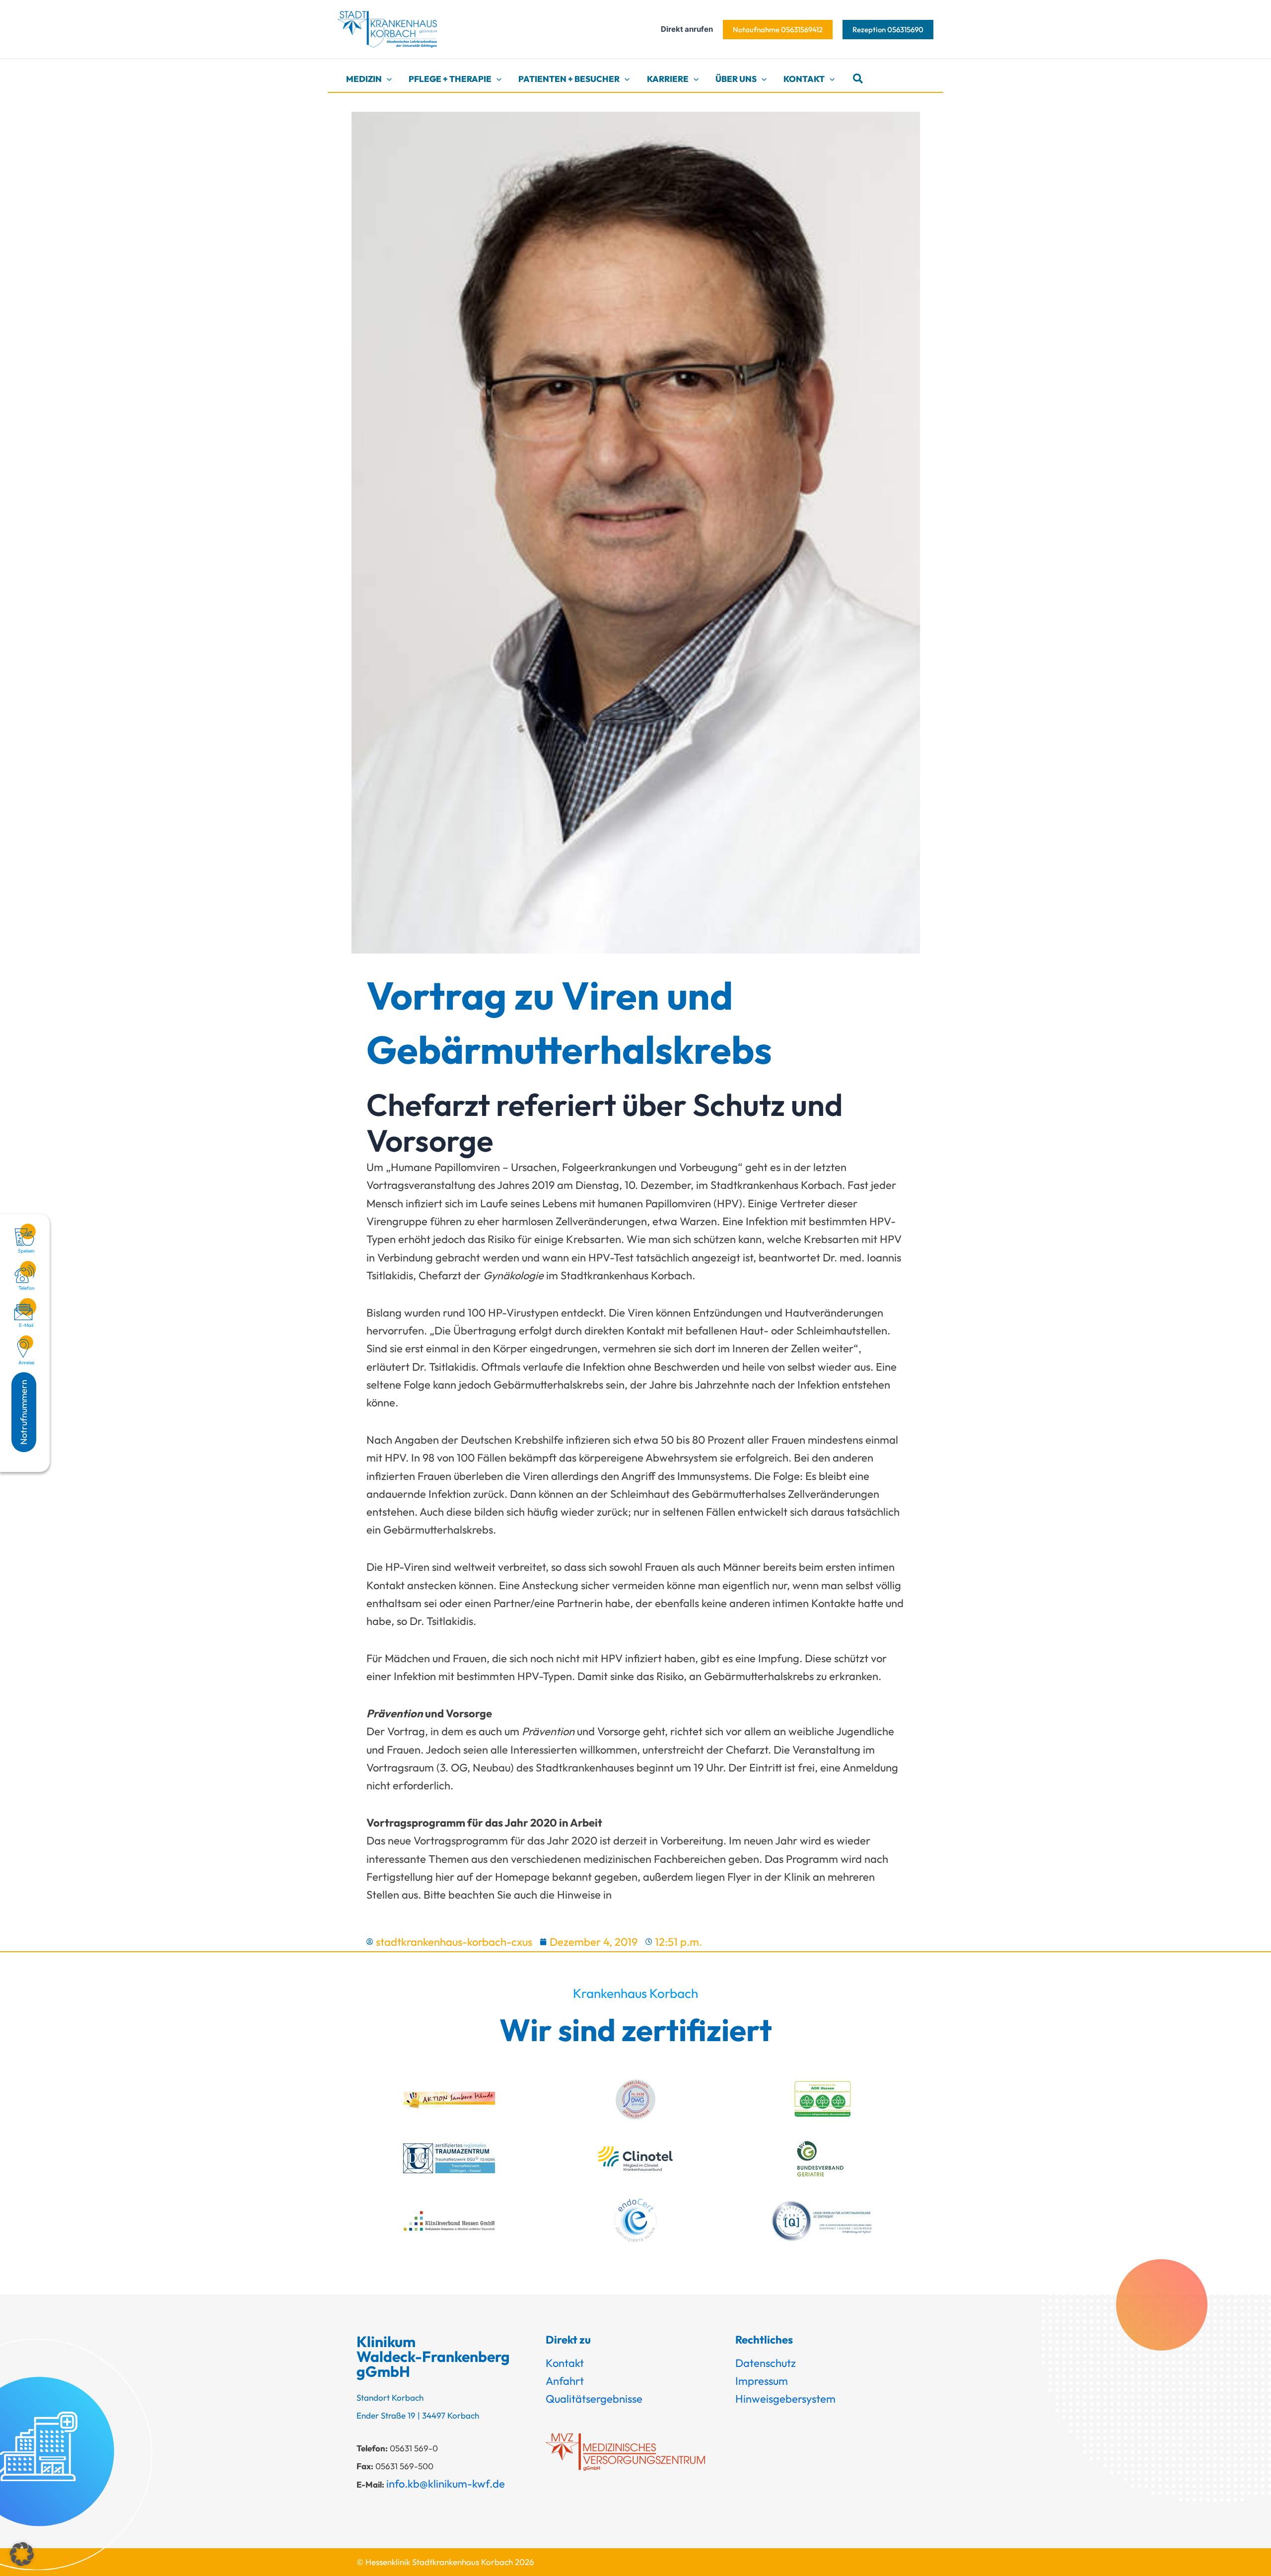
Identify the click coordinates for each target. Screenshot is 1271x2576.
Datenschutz (766, 2363)
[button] (778, 30)
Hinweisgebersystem (785, 2399)
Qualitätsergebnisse (594, 2399)
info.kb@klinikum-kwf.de (446, 2484)
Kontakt (565, 2363)
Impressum (762, 2381)
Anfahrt (565, 2381)
